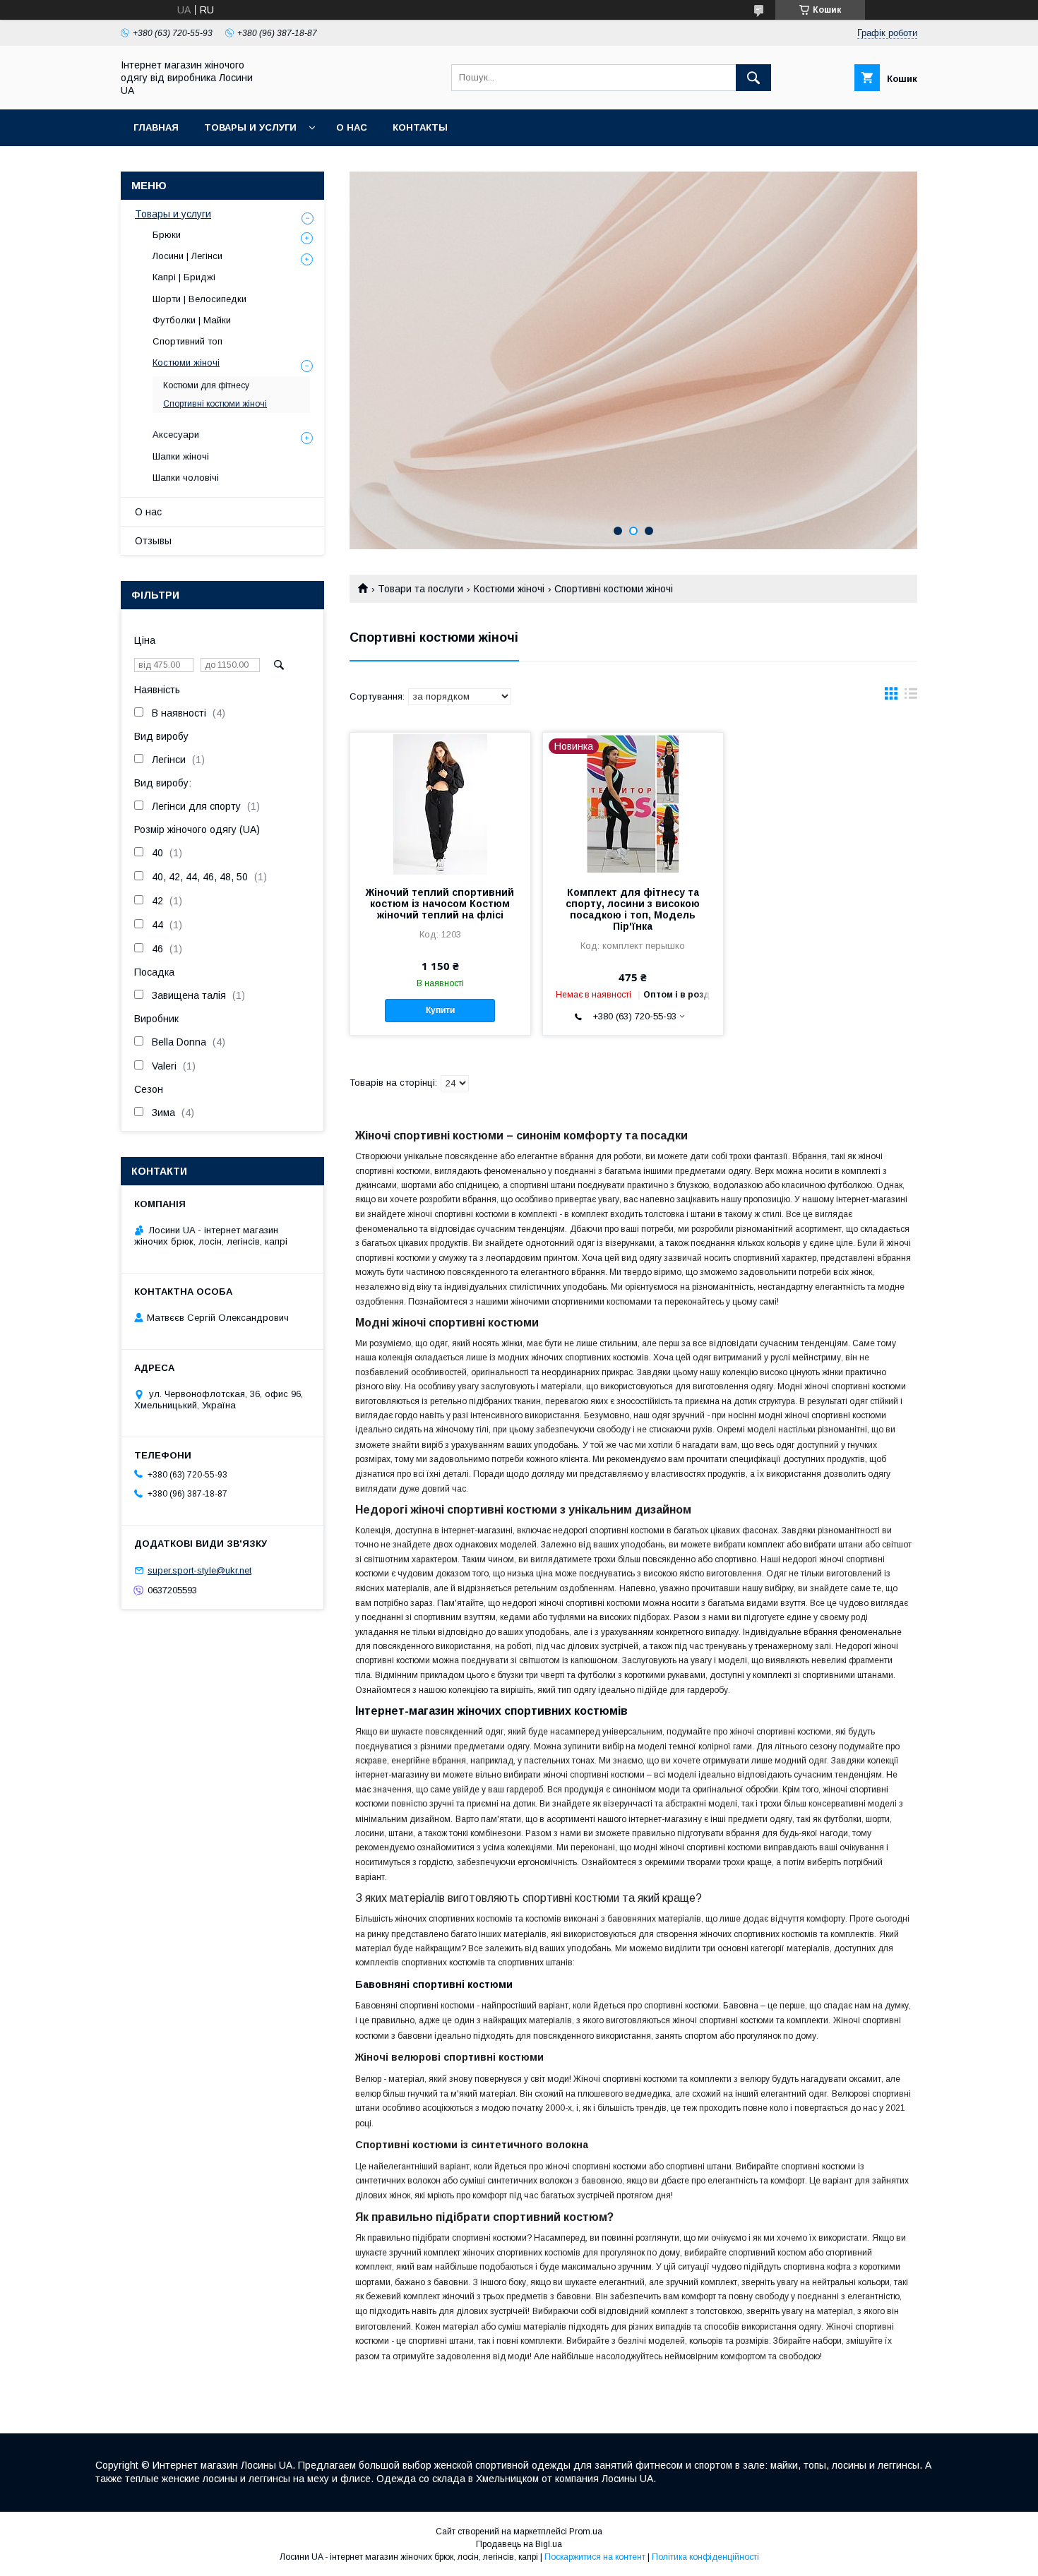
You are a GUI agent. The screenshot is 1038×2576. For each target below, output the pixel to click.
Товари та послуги (420, 589)
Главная (156, 127)
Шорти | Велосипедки (199, 299)
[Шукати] (753, 78)
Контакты (420, 127)
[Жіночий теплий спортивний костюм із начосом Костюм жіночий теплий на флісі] (440, 803)
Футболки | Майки (192, 320)
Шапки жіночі (181, 456)
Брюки (167, 235)
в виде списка (911, 697)
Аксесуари (176, 435)
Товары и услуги (250, 127)
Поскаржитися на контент (595, 2557)
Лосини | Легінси (187, 256)
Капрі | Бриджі (184, 277)
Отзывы (153, 541)
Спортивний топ (187, 341)
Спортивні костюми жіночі (215, 404)
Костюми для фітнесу (206, 385)
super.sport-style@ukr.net (199, 1570)
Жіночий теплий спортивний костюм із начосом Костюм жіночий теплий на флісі (440, 904)
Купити (440, 1010)
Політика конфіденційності (705, 2557)
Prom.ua (586, 2532)
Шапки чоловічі (186, 478)
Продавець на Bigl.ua (519, 2544)
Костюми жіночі (509, 589)
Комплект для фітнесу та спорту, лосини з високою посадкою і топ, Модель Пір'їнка (633, 909)
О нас (352, 127)
